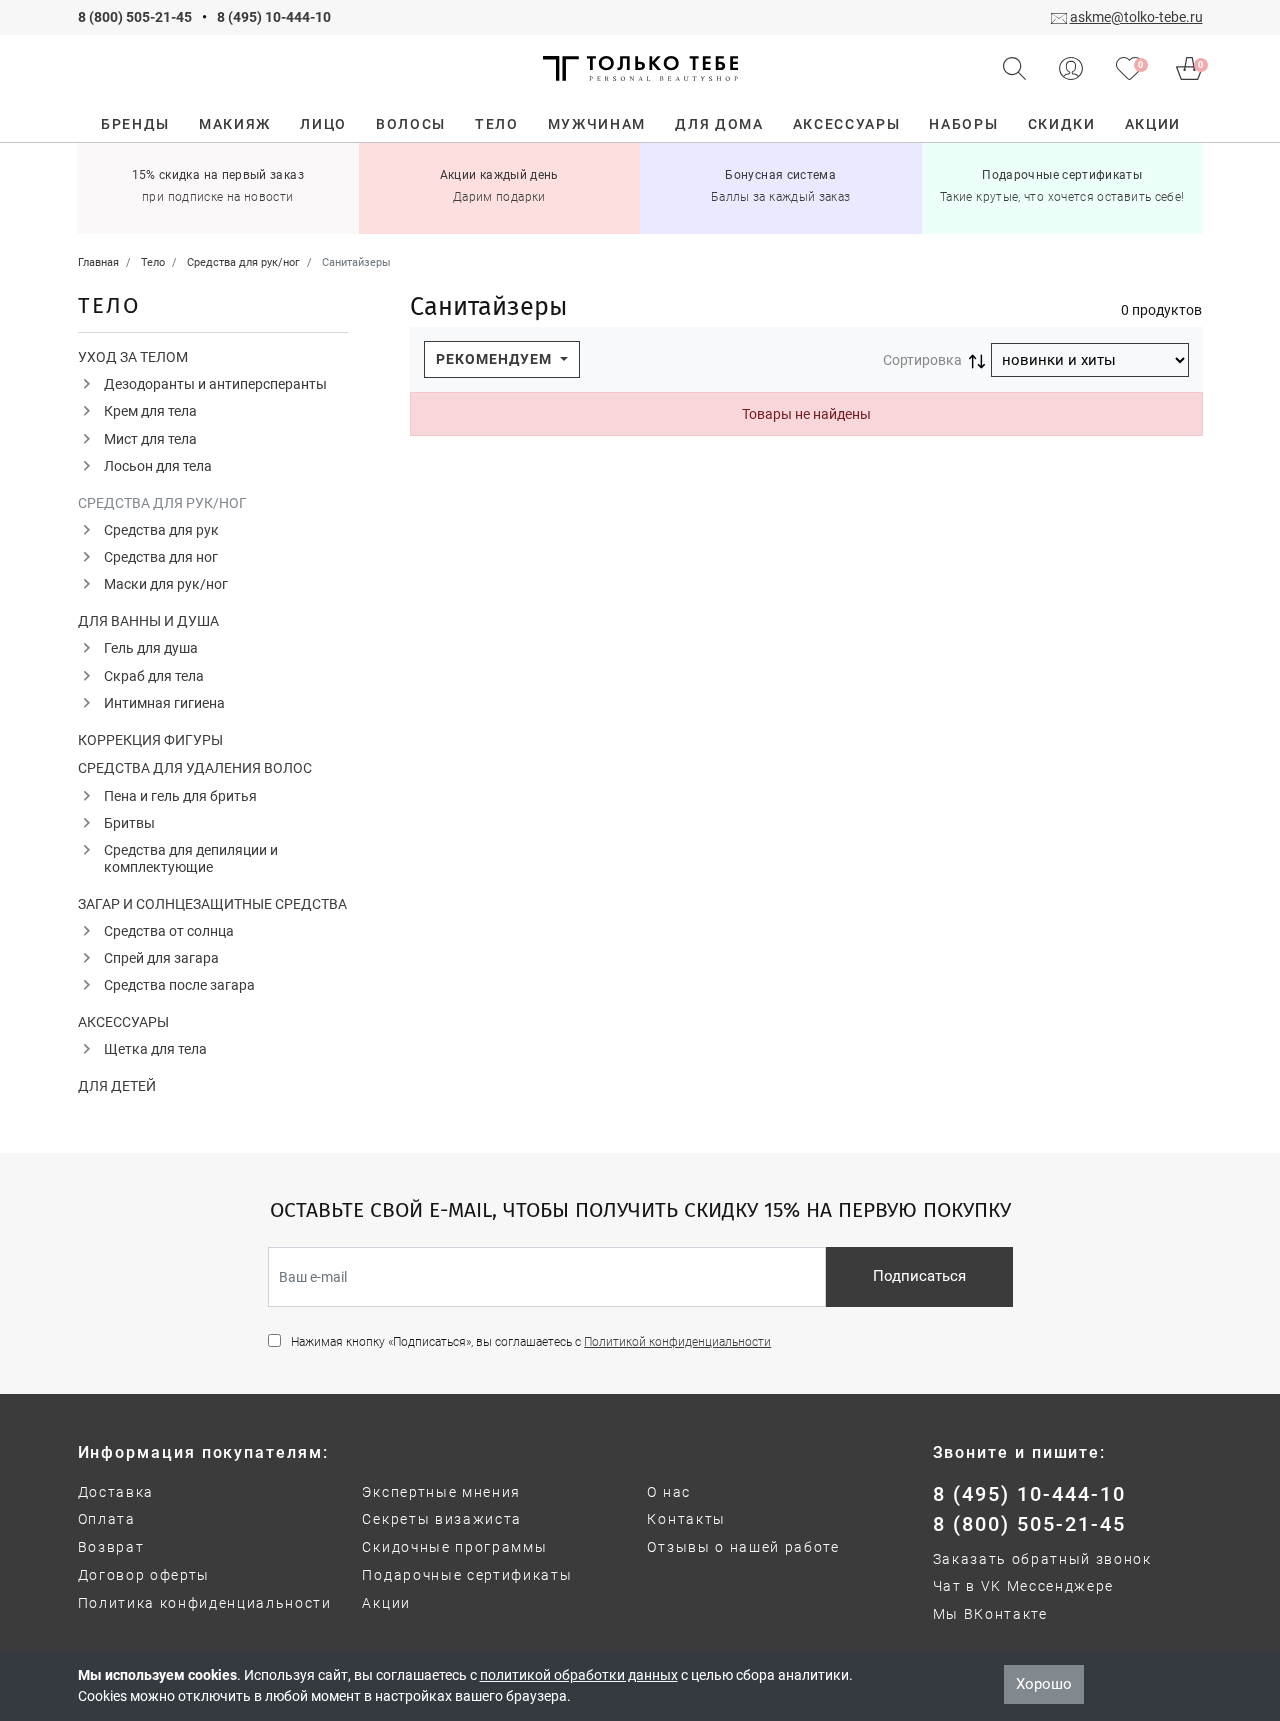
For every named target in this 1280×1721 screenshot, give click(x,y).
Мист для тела (150, 439)
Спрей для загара (161, 958)
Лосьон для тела (158, 466)
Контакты (686, 1519)
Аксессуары (123, 1022)
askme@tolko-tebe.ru (1136, 17)
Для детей (117, 1086)
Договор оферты (144, 1575)
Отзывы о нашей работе (743, 1547)
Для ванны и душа (148, 621)
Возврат (111, 1547)
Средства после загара (179, 985)
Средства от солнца (169, 931)
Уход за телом (133, 357)
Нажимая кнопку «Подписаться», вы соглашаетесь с (531, 1342)
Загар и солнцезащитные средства (212, 904)
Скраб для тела (154, 676)
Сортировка (922, 360)
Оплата (107, 1519)
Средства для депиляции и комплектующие (191, 858)
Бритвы (129, 823)
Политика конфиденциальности (205, 1603)
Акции (386, 1603)
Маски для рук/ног (166, 584)
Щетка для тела (155, 1049)
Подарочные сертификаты (467, 1575)
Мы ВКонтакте (990, 1614)
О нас (668, 1492)
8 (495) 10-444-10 (274, 17)
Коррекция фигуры (150, 740)
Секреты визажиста (442, 1519)
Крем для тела (150, 411)
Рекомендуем (496, 359)
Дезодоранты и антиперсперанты (215, 384)
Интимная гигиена (164, 703)
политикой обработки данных (579, 1675)
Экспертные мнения (441, 1492)
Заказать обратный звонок (1042, 1559)
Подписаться (919, 1276)
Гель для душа (151, 648)
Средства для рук (161, 530)
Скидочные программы (454, 1547)
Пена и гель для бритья (180, 796)
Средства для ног (161, 557)
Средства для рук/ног (162, 503)
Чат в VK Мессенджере (1024, 1586)
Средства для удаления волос (195, 768)
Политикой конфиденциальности (677, 1342)
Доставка (116, 1492)
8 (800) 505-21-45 (135, 17)
